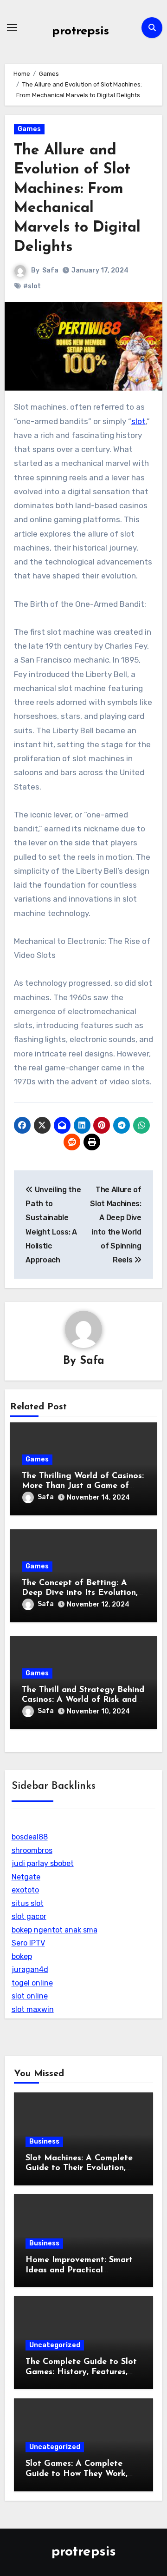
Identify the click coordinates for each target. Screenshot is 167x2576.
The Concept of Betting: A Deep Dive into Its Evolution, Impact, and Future (80, 1593)
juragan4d (30, 1969)
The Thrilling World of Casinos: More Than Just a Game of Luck (83, 1486)
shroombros (32, 1850)
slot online (30, 1996)
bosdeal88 (30, 1837)
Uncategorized (55, 2345)
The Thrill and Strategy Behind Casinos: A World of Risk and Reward (83, 1700)
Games (29, 129)
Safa (50, 270)
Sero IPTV (28, 1943)
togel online (32, 1983)
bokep (22, 1956)
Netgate (26, 1877)
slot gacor (29, 1916)
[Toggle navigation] (12, 27)
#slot (32, 286)
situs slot (28, 1903)
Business (44, 2141)
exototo (25, 1890)
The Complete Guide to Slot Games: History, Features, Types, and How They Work (81, 2372)
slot (138, 421)
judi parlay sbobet (43, 1863)
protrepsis (80, 31)
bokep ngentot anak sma (55, 1930)
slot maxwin (33, 2009)
